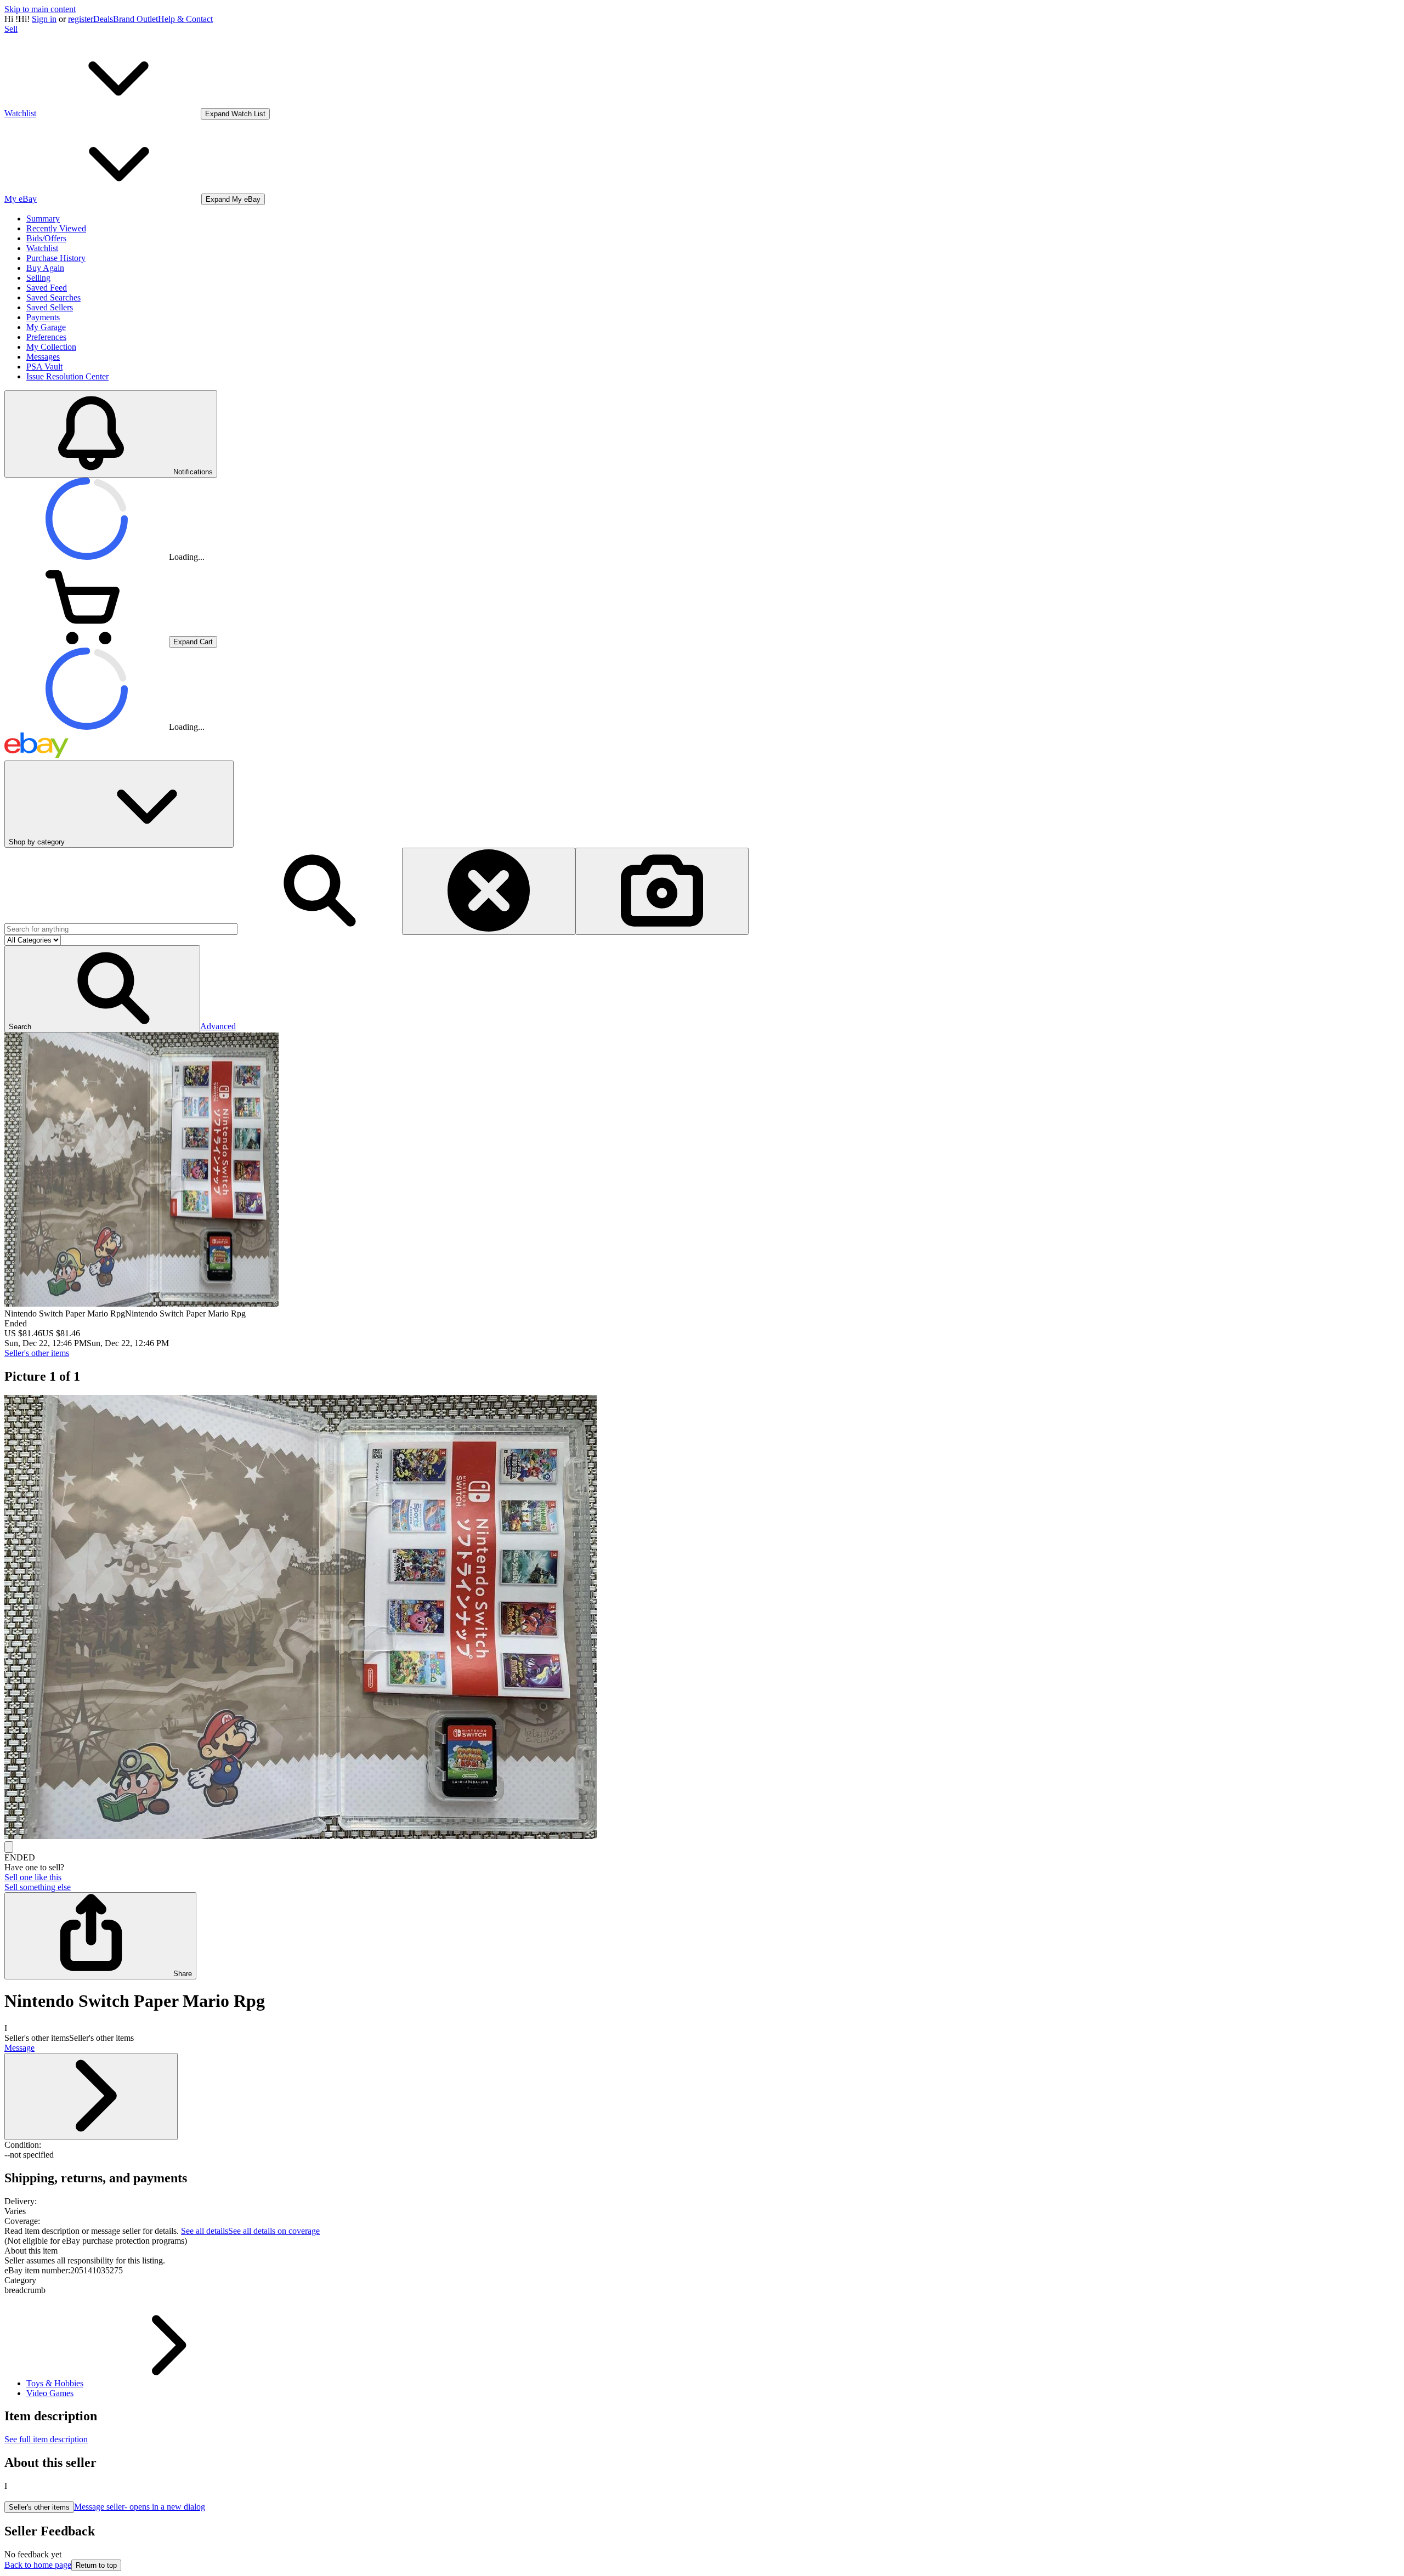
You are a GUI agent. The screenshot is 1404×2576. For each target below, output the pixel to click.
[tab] (702, 2251)
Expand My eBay (233, 199)
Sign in (44, 19)
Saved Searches (53, 297)
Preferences (46, 337)
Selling (38, 278)
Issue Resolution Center (67, 376)
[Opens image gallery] (9, 1847)
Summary (43, 219)
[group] (702, 1618)
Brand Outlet (135, 19)
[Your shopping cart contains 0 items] (87, 641)
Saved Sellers (50, 307)
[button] (102, 989)
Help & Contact (185, 19)
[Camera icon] (662, 891)
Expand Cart (193, 642)
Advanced (218, 1026)
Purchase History (56, 258)
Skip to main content (40, 9)
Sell (11, 29)
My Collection (51, 347)
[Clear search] (489, 891)
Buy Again (45, 268)
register (81, 19)
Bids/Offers (46, 238)
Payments (43, 317)
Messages (43, 357)
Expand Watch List (235, 114)
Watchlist (42, 248)
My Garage (46, 327)
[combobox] (121, 929)
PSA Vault (44, 367)
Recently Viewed (56, 228)
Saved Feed (47, 288)
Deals (103, 19)
